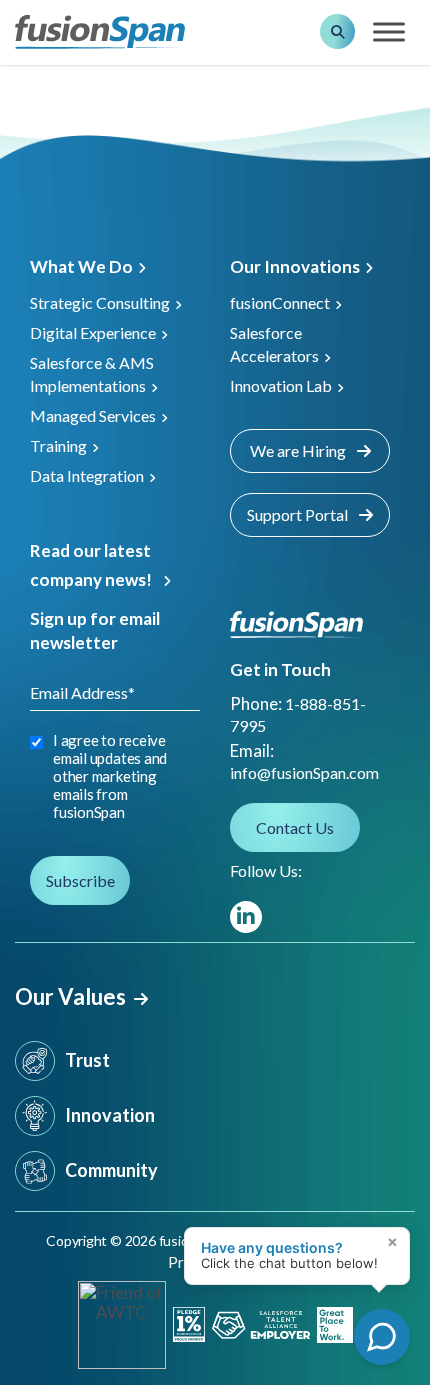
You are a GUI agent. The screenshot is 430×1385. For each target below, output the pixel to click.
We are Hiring (299, 450)
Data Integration (87, 475)
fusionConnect (280, 302)
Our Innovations (295, 266)
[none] (390, 1285)
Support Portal (299, 514)
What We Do (81, 266)
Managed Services (93, 415)
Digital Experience (93, 332)
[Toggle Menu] (389, 32)
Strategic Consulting (100, 302)
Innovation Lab (281, 385)
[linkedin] (246, 917)
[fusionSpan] (100, 30)
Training (58, 445)
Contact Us (295, 827)
